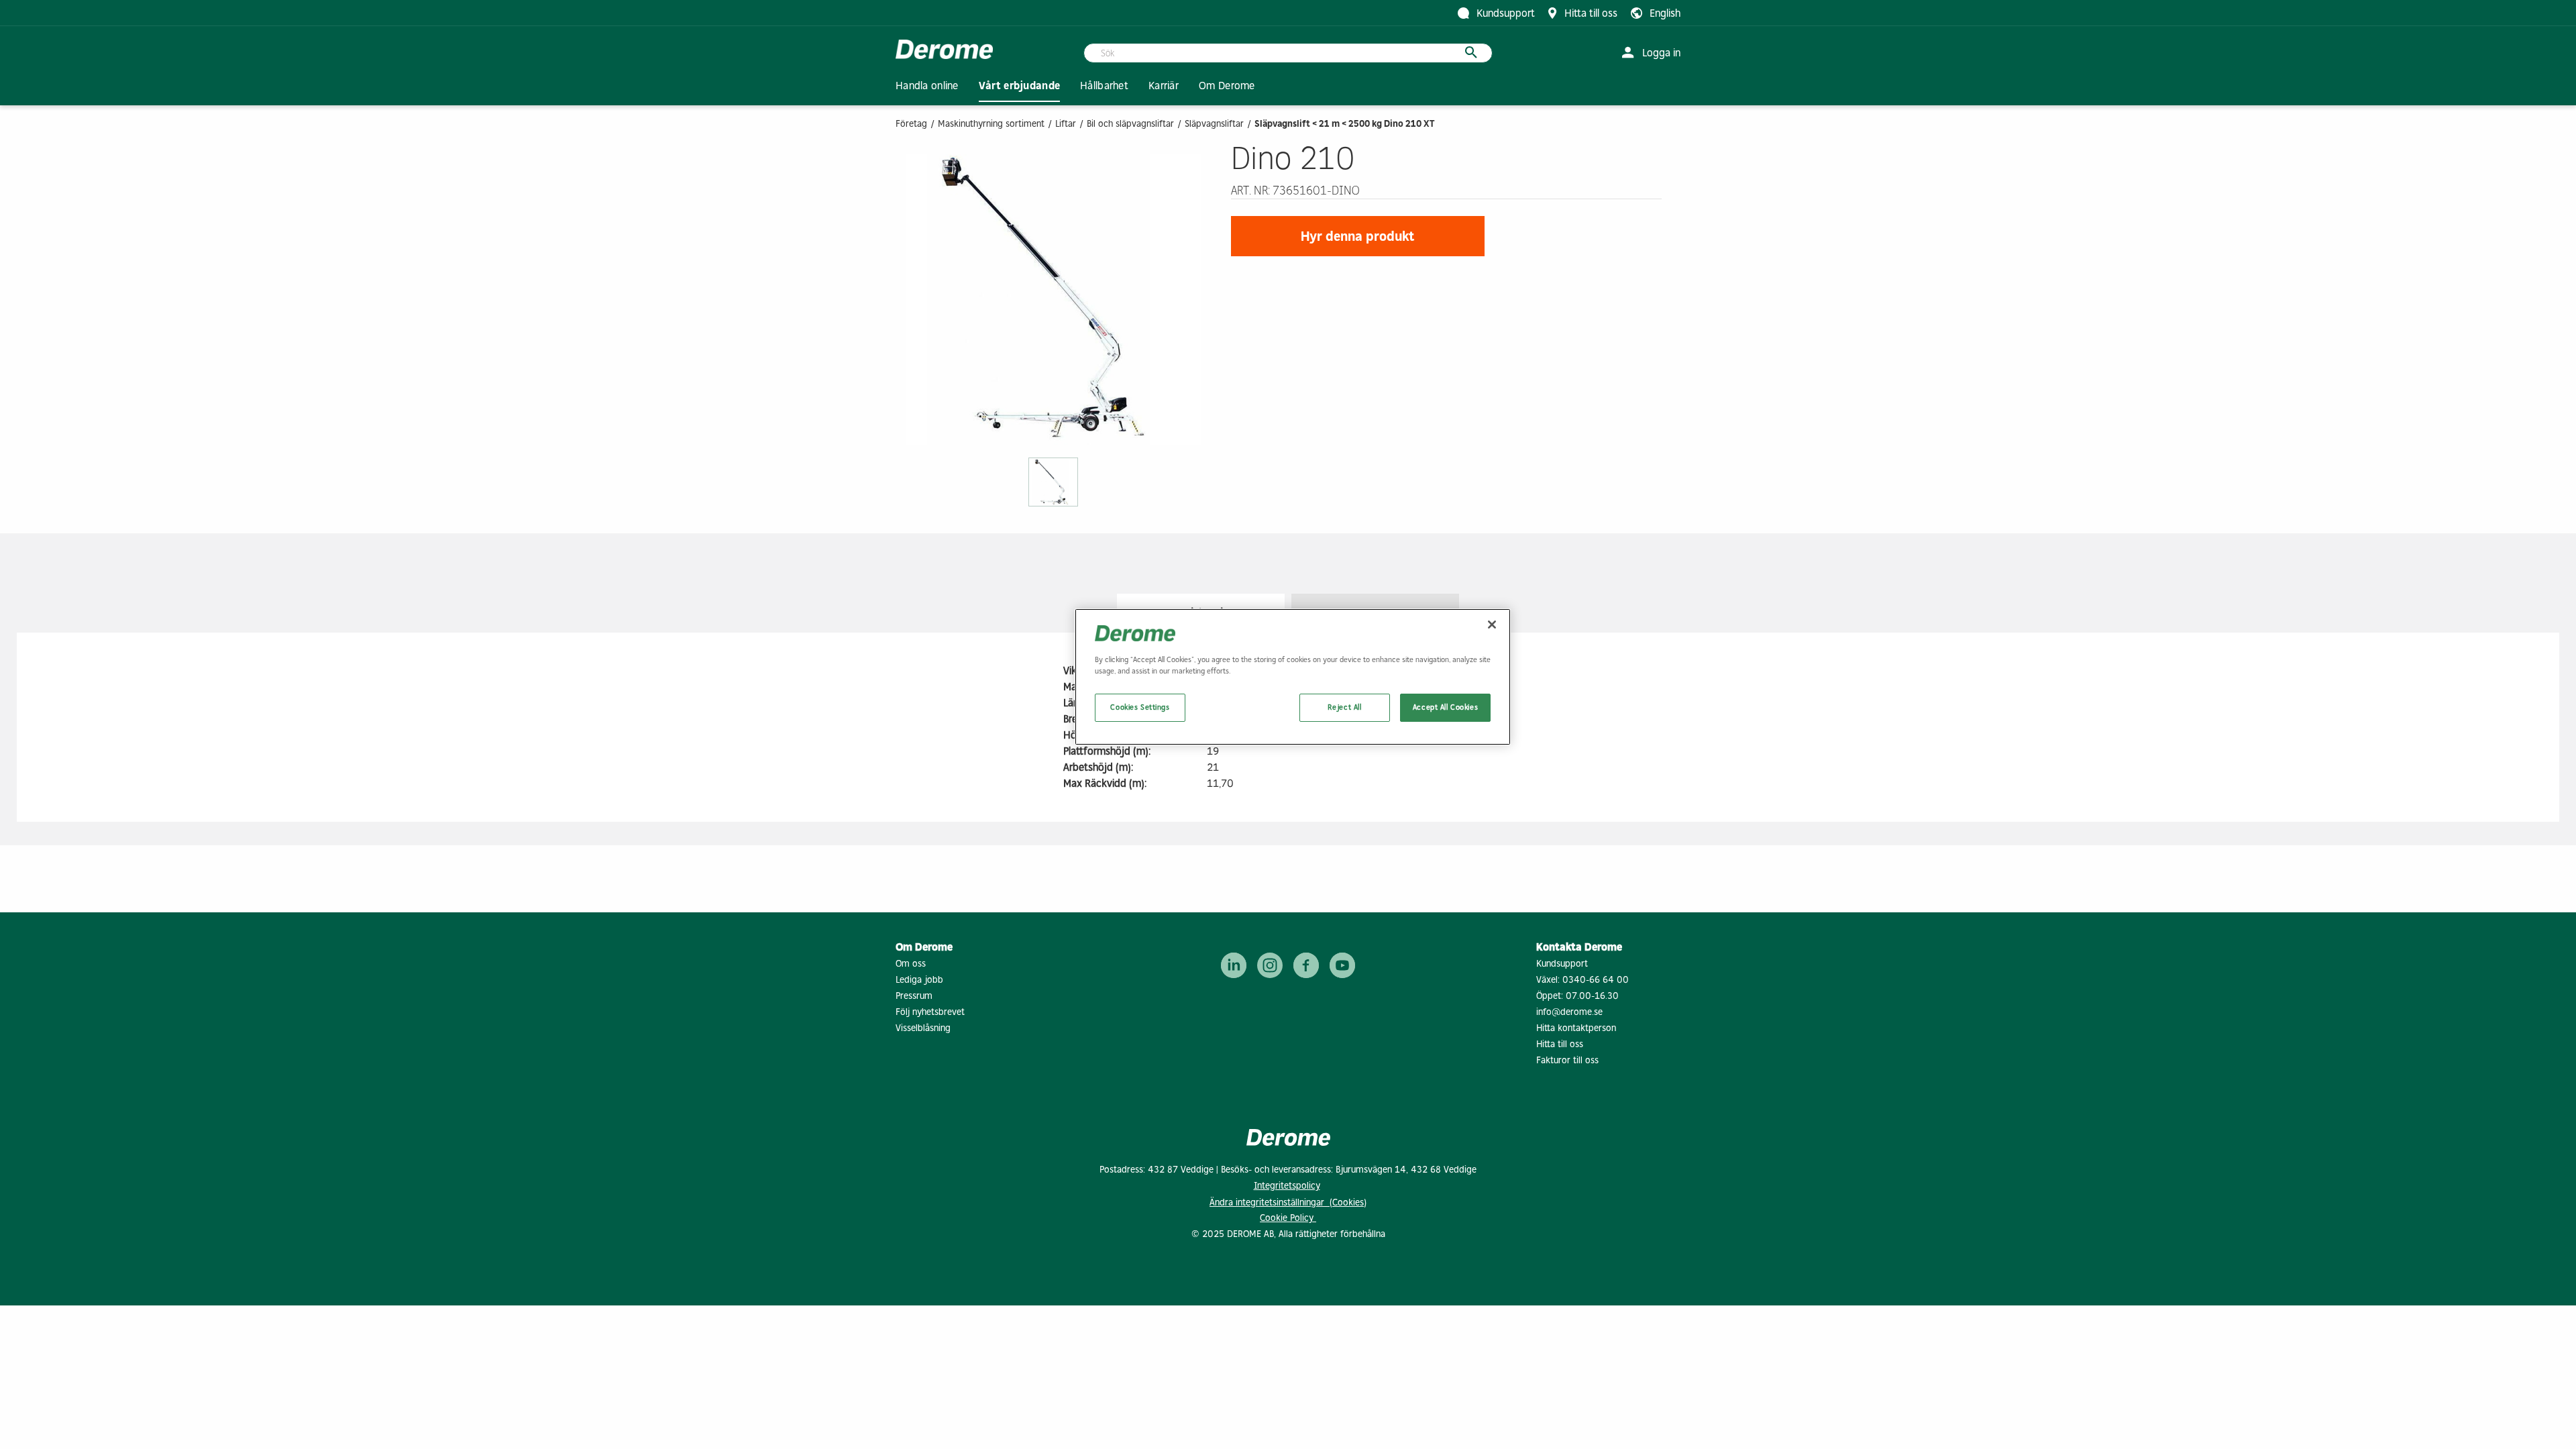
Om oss (911, 964)
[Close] (1492, 625)
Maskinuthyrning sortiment (991, 124)
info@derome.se (1569, 1012)
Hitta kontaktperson (1576, 1028)
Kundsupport (1562, 964)
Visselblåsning (923, 1028)
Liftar (1066, 124)
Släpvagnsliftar (1214, 124)
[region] (1293, 677)
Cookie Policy (1288, 1218)
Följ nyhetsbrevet (930, 1012)
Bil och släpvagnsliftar (1130, 124)
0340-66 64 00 (1596, 980)
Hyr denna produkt (1358, 236)
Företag (911, 124)
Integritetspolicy (1287, 1186)
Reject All (1345, 707)
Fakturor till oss (1567, 1060)
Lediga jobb (919, 980)
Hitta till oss (1560, 1044)
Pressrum (914, 996)
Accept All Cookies (1445, 707)
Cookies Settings (1140, 707)
